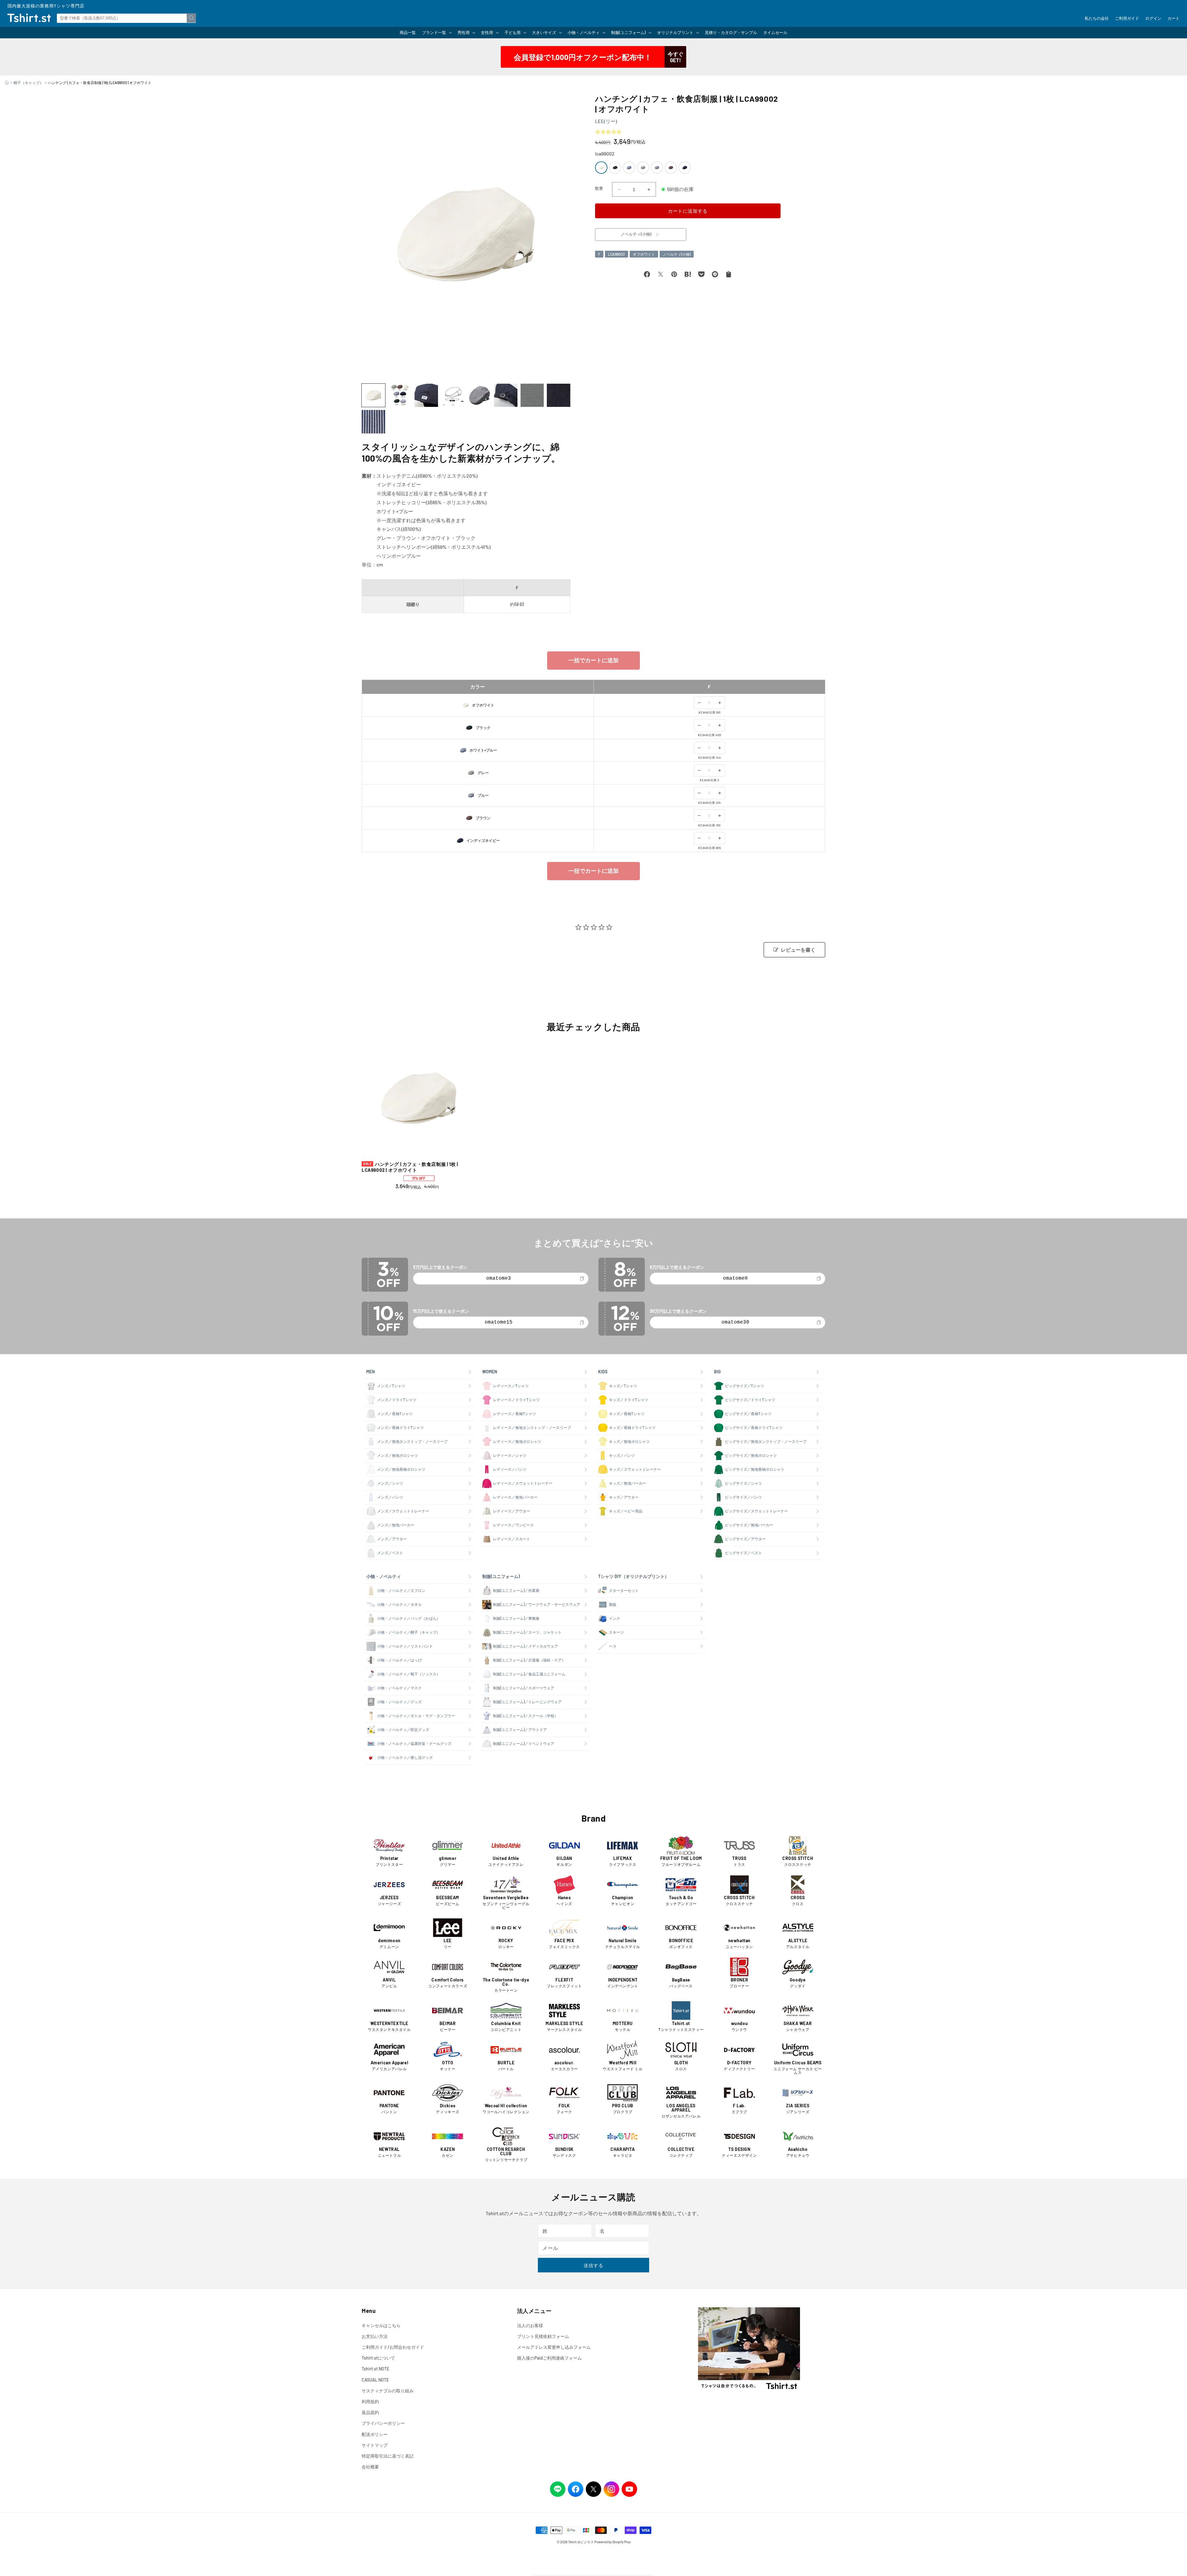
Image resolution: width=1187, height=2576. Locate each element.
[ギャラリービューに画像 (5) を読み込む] (479, 395)
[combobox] (126, 18)
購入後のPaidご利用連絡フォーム (549, 2358)
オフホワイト (644, 254)
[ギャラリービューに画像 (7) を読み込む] (532, 395)
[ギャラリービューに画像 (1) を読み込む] (373, 395)
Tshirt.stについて (378, 2358)
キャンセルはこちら (381, 2325)
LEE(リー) (606, 121)
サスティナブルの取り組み (388, 2391)
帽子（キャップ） (28, 83)
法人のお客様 (530, 2325)
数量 (599, 188)
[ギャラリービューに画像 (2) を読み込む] (400, 395)
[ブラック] (615, 168)
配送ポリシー (375, 2434)
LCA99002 (617, 254)
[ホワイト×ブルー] (629, 168)
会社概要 (370, 2467)
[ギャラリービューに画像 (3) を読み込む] (426, 395)
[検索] (191, 18)
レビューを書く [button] (798, 950)
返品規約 (370, 2412)
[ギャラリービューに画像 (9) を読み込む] (373, 422)
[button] (437, 33)
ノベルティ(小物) (677, 254)
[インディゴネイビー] (685, 168)
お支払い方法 (375, 2336)
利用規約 (370, 2401)
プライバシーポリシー (383, 2423)
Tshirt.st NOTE (375, 2369)
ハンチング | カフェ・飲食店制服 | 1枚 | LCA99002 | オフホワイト (410, 1167)
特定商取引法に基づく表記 (388, 2456)
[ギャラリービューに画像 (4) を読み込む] (453, 395)
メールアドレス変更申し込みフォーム (554, 2347)
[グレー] (643, 168)
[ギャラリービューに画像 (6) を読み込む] (506, 395)
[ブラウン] (671, 168)
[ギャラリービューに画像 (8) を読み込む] (559, 395)
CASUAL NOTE (375, 2380)
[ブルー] (657, 168)
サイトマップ (375, 2445)
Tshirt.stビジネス (581, 2542)
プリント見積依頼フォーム (543, 2336)
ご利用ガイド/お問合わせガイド (393, 2347)
